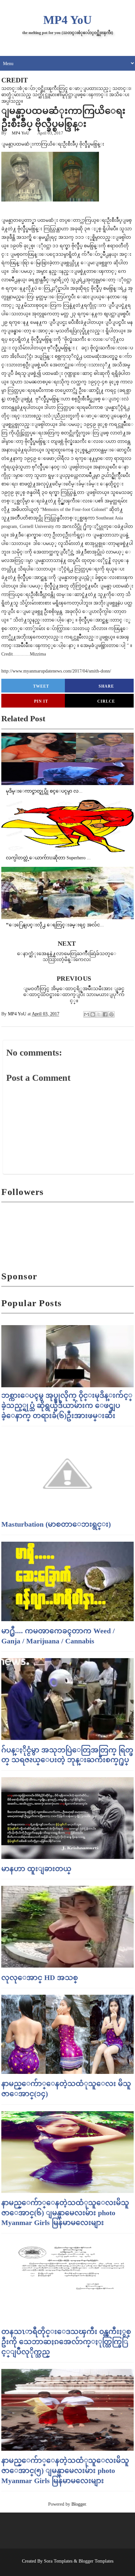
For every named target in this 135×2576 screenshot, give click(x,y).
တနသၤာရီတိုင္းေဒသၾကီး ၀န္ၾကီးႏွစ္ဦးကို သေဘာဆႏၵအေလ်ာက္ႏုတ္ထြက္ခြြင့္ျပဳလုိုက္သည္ (66, 2342)
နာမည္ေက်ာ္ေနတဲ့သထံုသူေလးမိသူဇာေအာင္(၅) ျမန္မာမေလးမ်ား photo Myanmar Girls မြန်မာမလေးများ (65, 2471)
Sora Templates (58, 2561)
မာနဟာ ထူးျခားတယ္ (36, 1869)
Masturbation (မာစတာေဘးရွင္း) (56, 1524)
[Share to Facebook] (105, 1014)
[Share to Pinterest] (111, 1014)
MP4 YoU (67, 20)
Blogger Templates (96, 2561)
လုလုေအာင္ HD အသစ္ (40, 1978)
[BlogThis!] (93, 1014)
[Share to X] (99, 1014)
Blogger (79, 2504)
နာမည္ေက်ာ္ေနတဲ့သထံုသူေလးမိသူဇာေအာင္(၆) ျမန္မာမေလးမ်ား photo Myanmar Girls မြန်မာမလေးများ (65, 2213)
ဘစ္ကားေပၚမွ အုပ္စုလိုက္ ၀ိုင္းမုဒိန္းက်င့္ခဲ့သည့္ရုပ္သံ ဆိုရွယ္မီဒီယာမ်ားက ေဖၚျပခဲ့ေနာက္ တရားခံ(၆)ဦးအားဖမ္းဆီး (67, 1405)
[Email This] (87, 1014)
